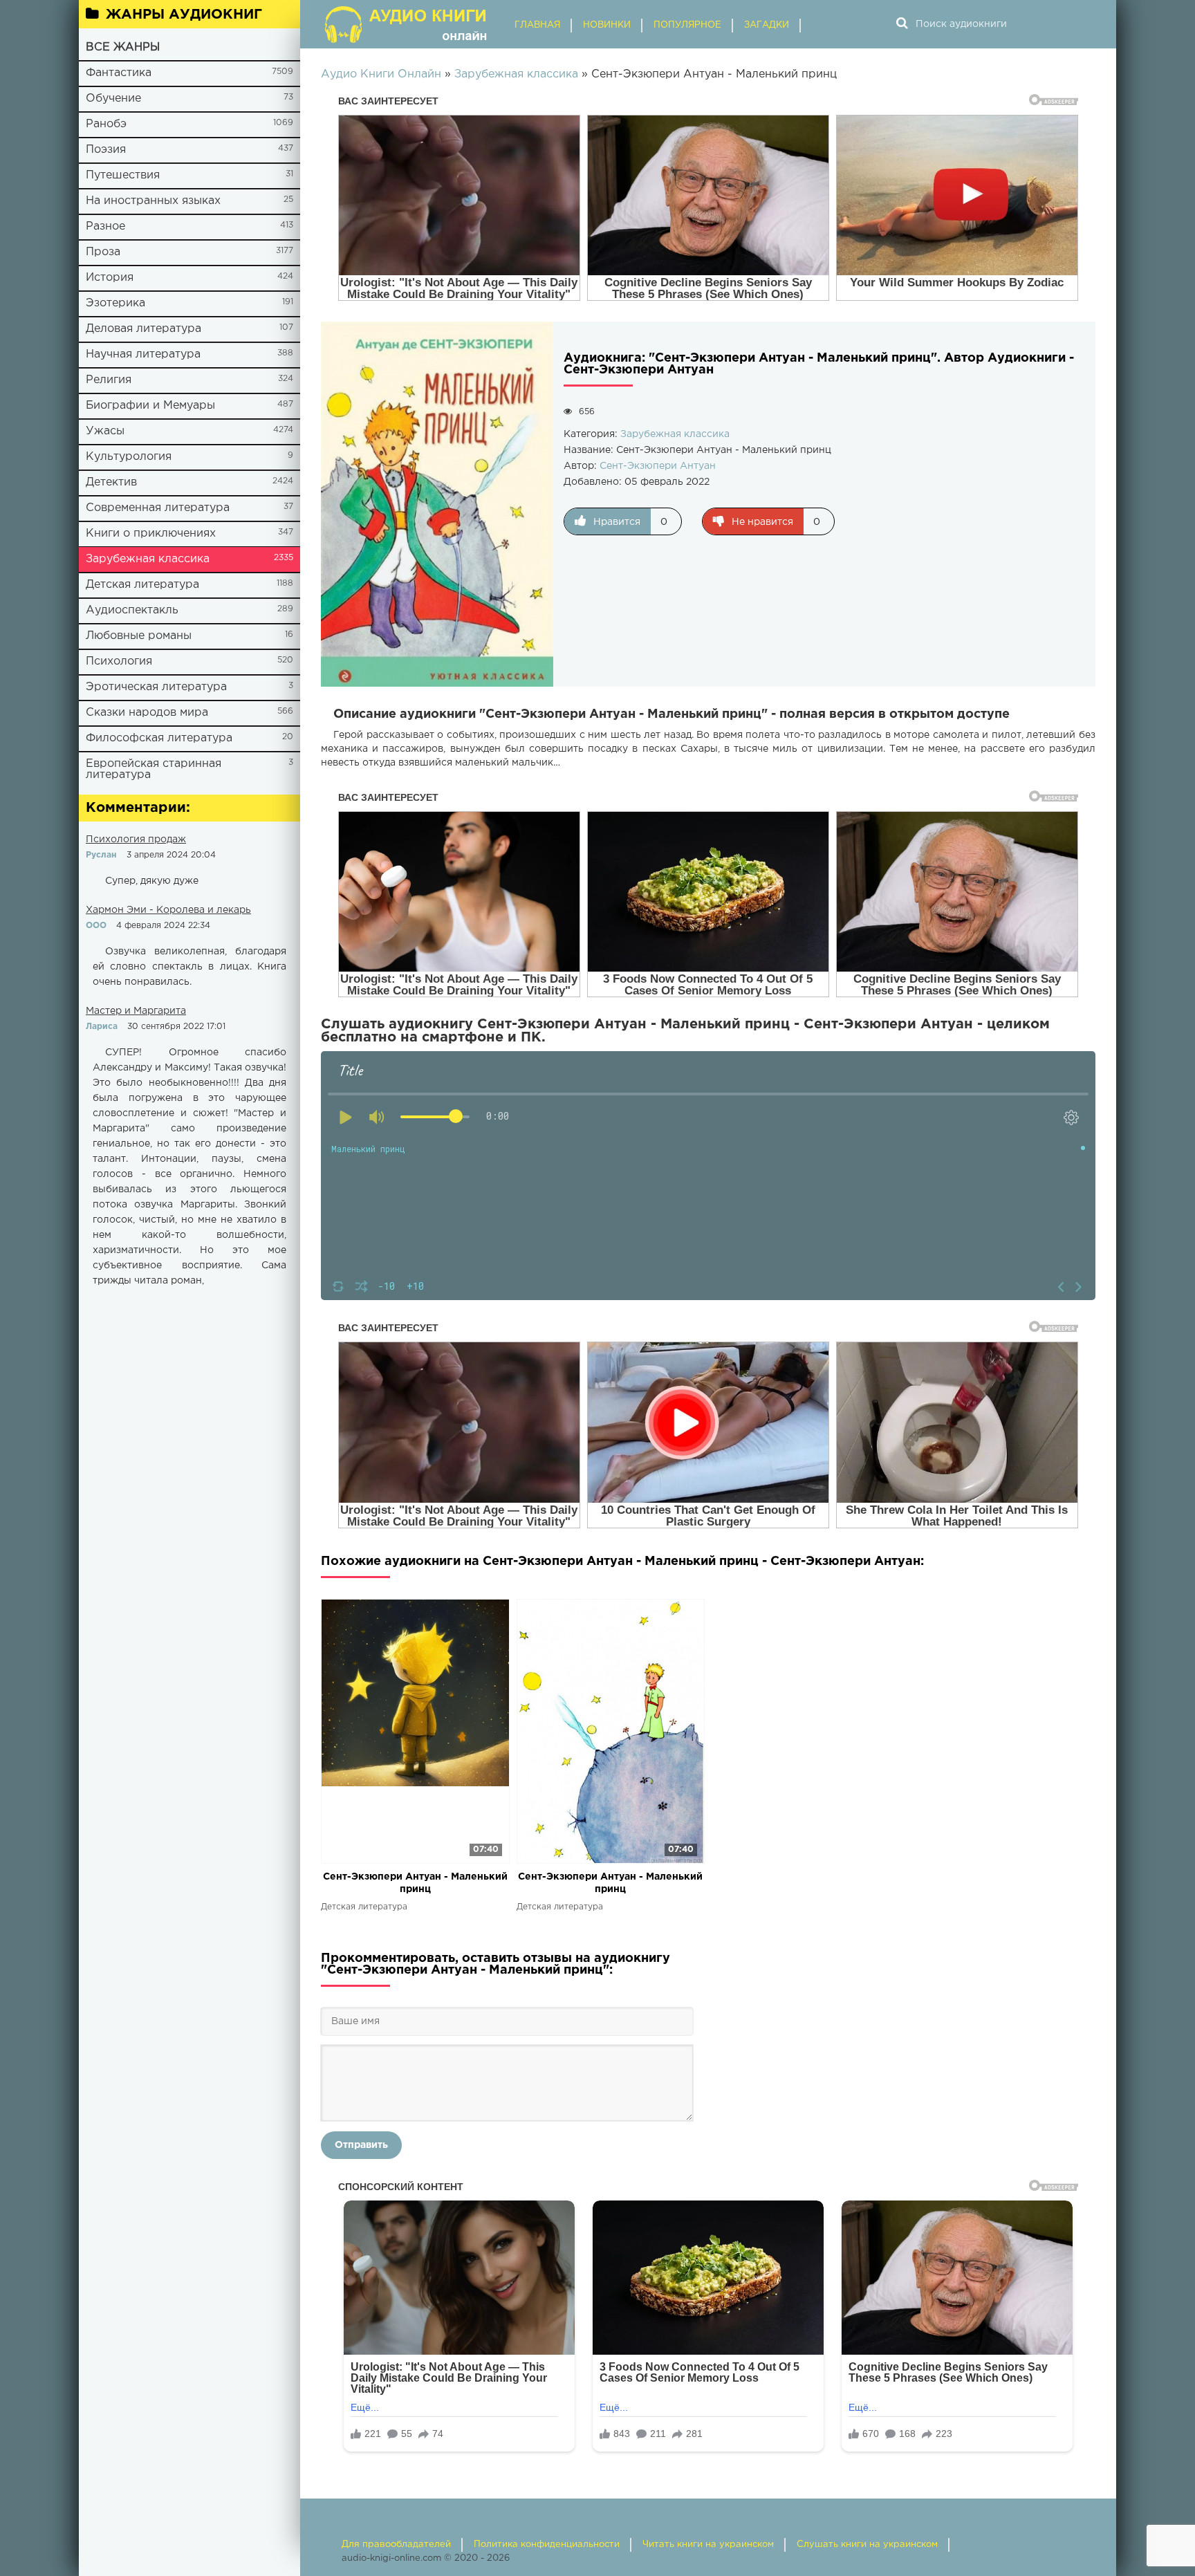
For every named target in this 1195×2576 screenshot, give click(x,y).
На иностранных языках (153, 201)
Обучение (113, 99)
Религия (109, 380)
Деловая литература (143, 329)
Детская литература (142, 585)
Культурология (129, 457)
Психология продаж (136, 840)
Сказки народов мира (147, 713)
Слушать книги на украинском (867, 2545)
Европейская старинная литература (154, 769)
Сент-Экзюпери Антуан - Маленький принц (415, 1883)
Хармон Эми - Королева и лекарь (168, 910)
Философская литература (159, 738)
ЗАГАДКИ (767, 25)
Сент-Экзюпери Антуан (658, 466)
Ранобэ (106, 124)
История (110, 278)
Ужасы (105, 431)
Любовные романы (139, 636)
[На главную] (407, 24)
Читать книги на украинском (708, 2545)
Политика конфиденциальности (547, 2545)
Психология (119, 661)
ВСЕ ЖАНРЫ (123, 47)
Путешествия (123, 175)
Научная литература (143, 354)
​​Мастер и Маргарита (136, 1011)
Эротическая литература (156, 687)
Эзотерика (115, 303)
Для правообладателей (396, 2545)
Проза (103, 252)
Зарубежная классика (148, 559)
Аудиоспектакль (132, 610)
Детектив (111, 482)
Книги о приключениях (151, 534)
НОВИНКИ (607, 25)
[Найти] (902, 24)
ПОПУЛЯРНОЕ (687, 25)
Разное (105, 226)
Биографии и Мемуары (150, 406)
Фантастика (119, 73)
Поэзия (106, 150)
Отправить (361, 2145)
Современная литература (158, 508)
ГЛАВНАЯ (537, 25)
